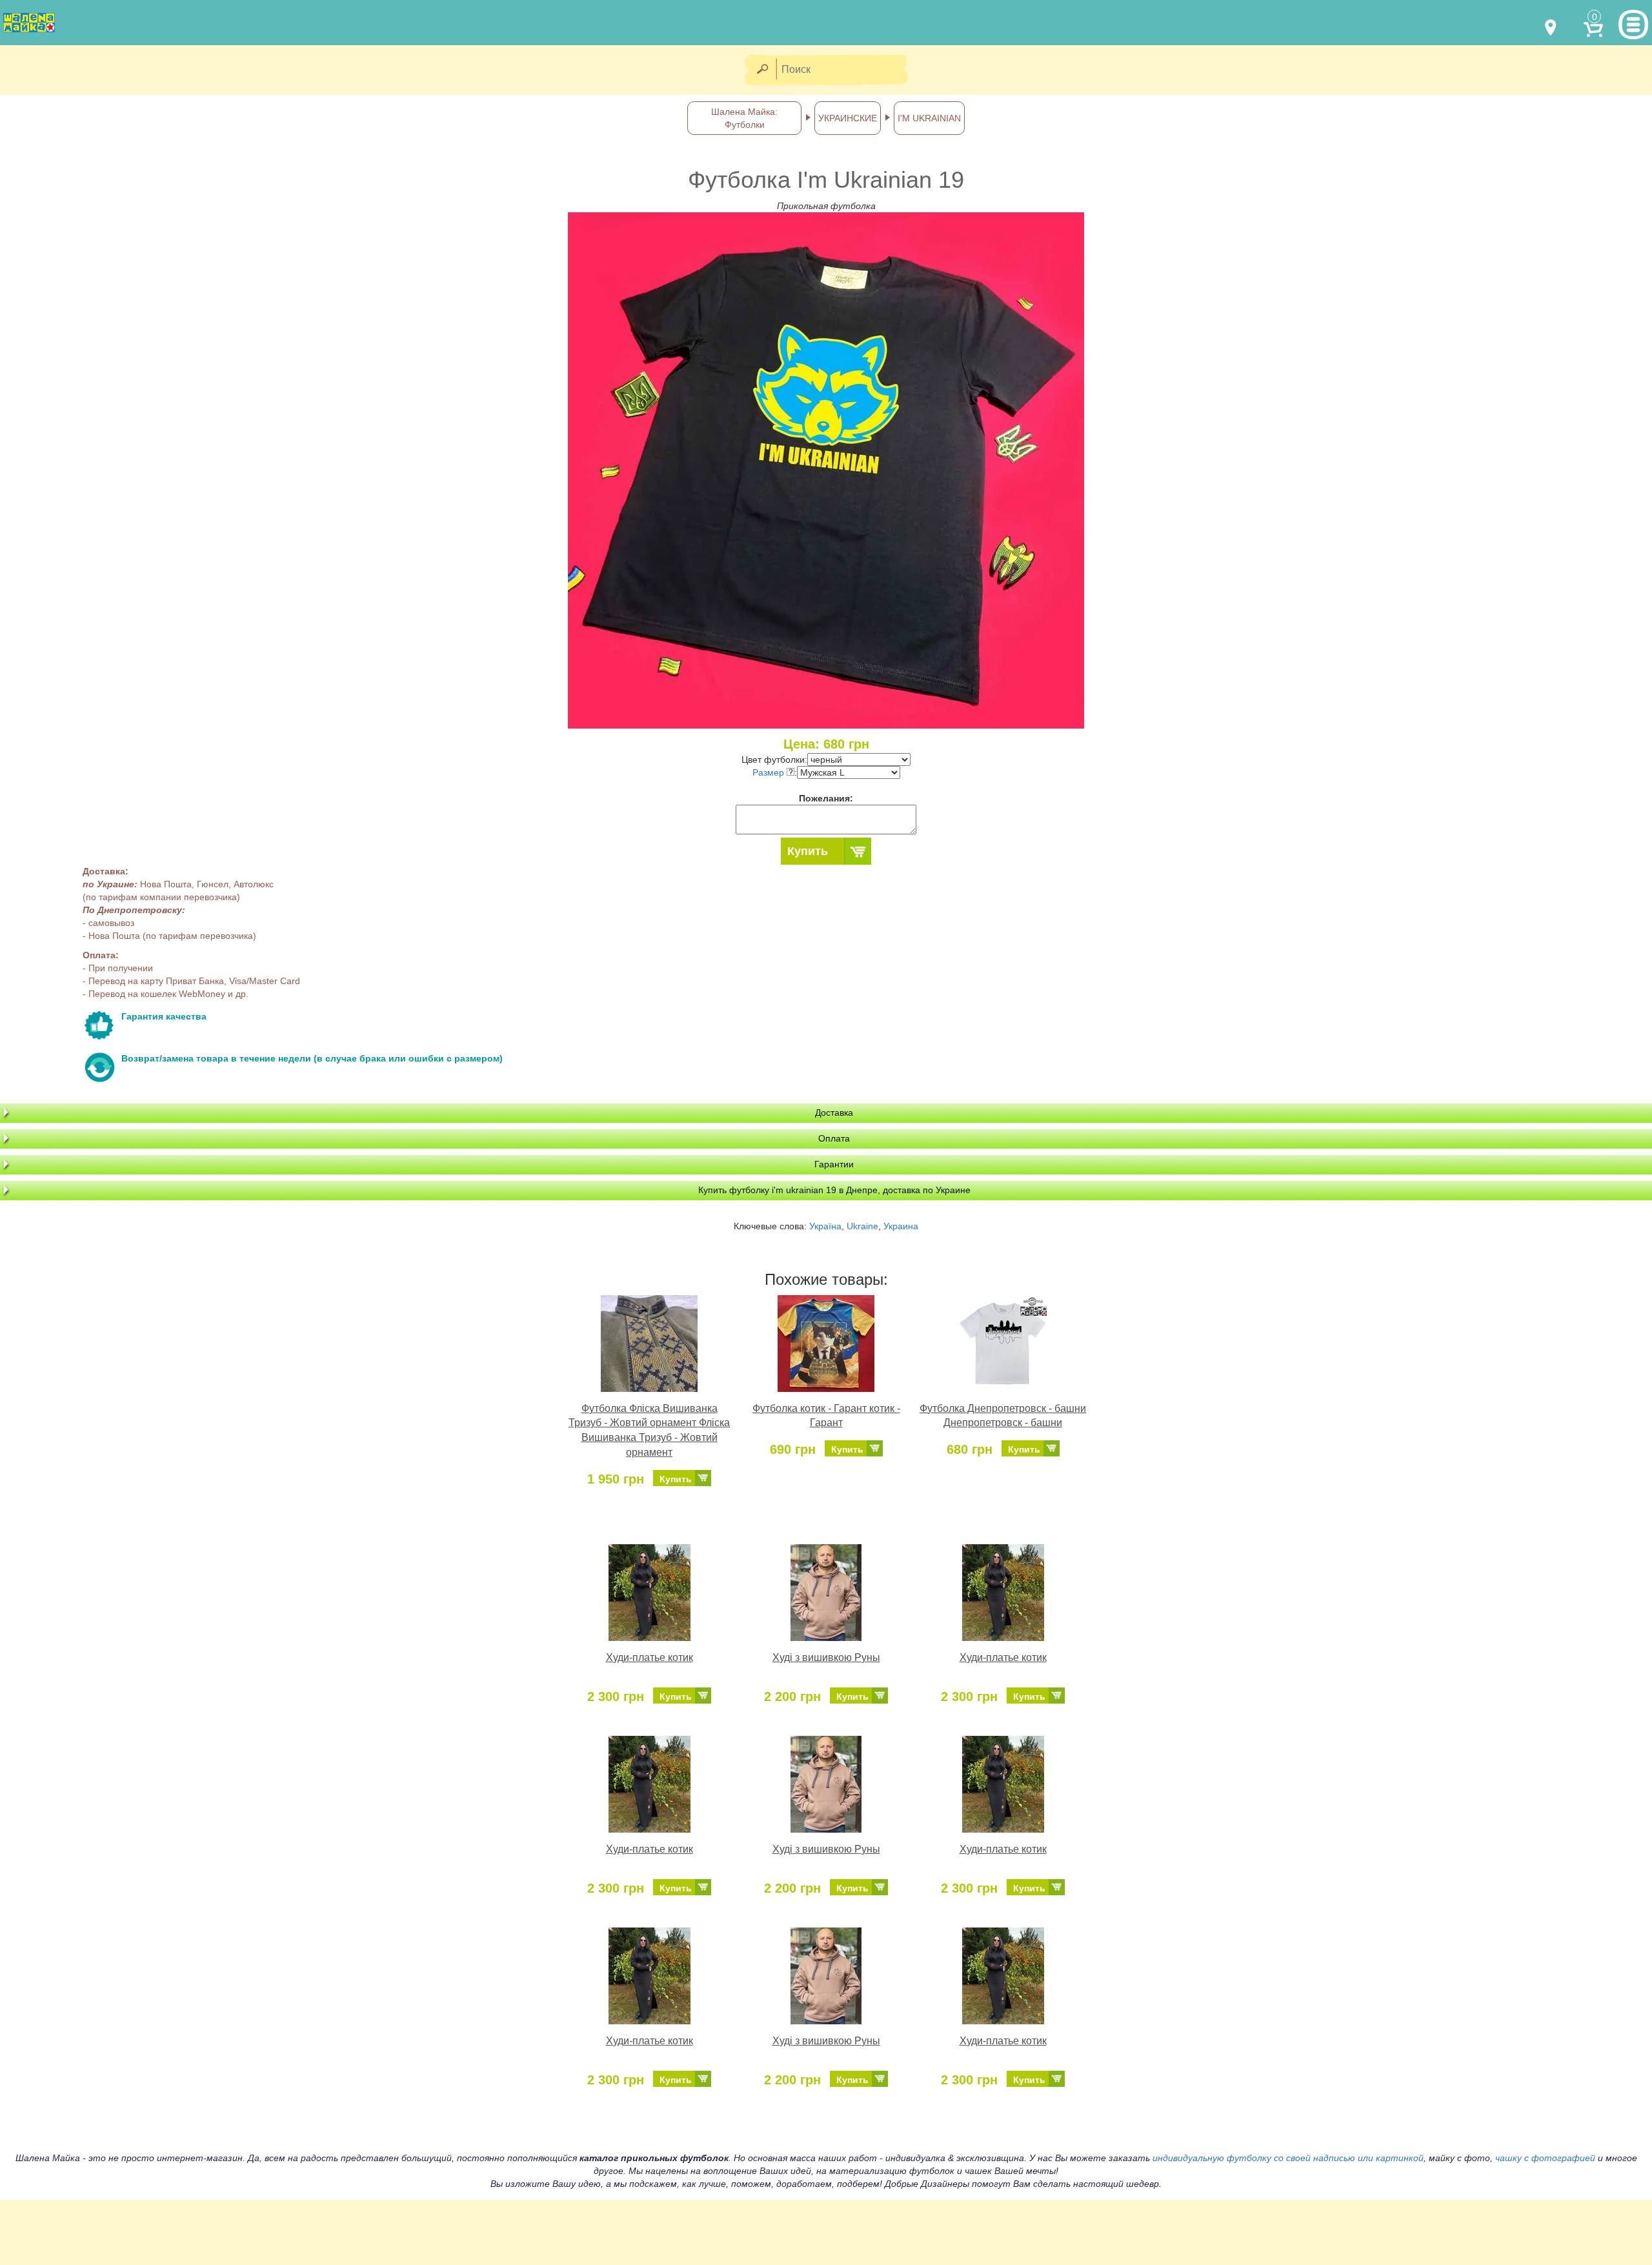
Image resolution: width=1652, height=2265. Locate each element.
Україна (825, 1226)
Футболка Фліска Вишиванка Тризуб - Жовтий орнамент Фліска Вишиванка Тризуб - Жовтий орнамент (649, 1431)
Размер (770, 772)
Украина (901, 1226)
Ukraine (862, 1226)
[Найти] (762, 70)
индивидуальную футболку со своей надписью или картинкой (1288, 2158)
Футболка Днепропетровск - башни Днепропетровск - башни (1003, 1416)
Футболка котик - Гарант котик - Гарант (826, 1416)
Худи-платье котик (650, 1657)
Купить (808, 851)
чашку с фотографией (1545, 2158)
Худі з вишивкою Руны (826, 1657)
